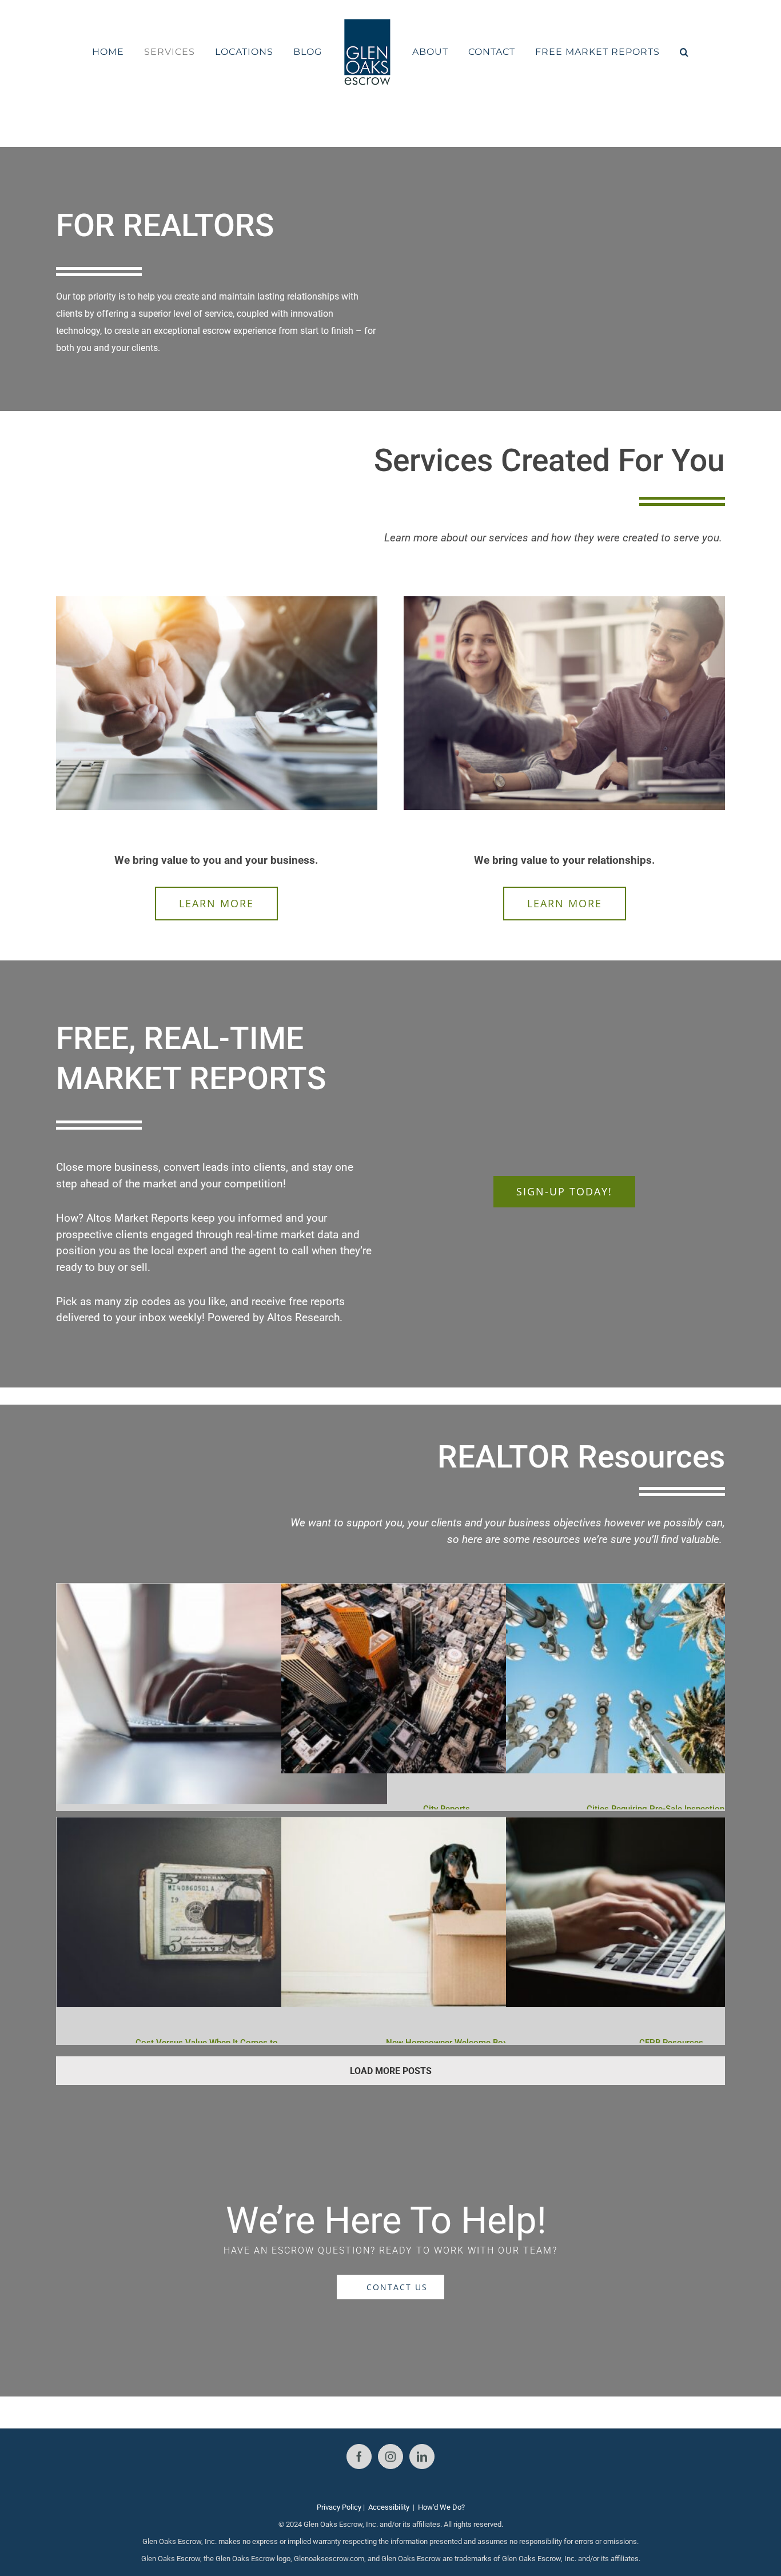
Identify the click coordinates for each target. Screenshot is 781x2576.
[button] (654, 52)
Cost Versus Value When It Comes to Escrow (222, 2043)
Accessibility (389, 2507)
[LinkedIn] (422, 2457)
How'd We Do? (441, 2507)
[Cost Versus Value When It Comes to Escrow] (200, 1826)
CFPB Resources (671, 2043)
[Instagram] (390, 2457)
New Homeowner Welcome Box (447, 2043)
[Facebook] (359, 2457)
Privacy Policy (339, 2507)
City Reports (447, 1809)
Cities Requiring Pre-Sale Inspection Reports (672, 1809)
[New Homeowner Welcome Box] (424, 1826)
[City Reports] (424, 1592)
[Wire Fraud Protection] (222, 1592)
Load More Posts (391, 2071)
